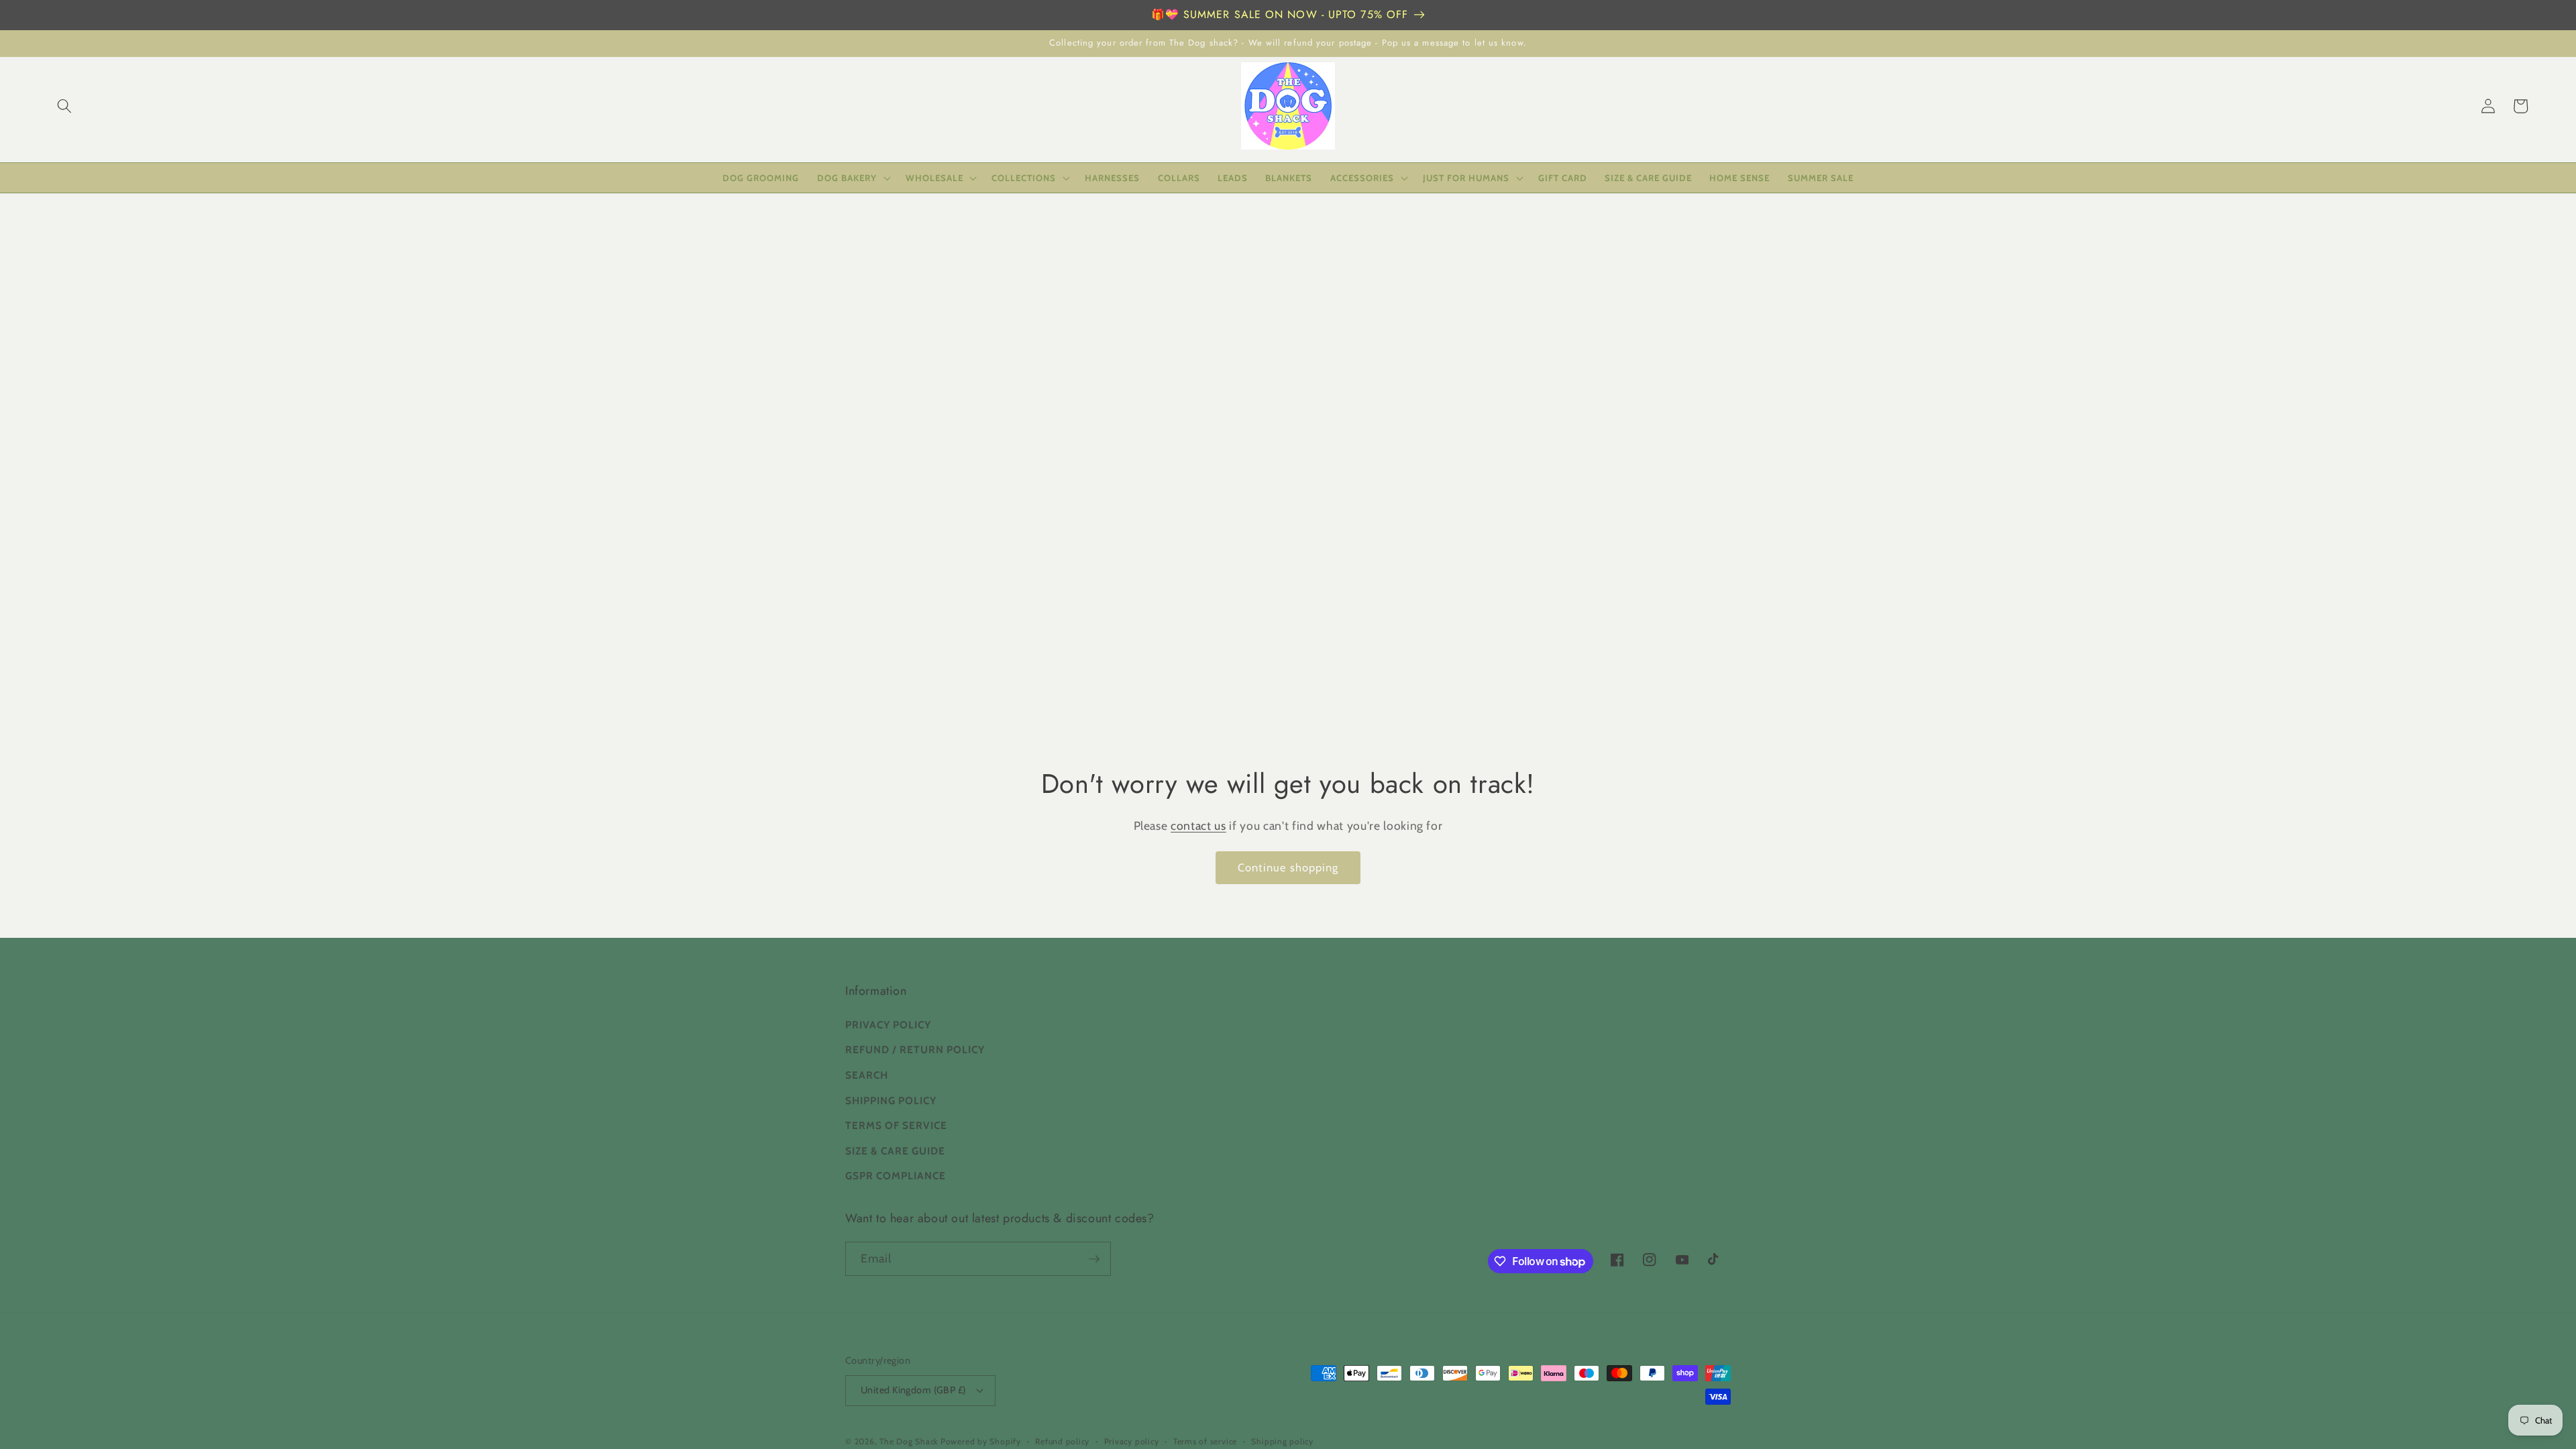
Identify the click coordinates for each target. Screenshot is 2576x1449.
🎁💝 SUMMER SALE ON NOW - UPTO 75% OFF (1280, 14)
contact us (1198, 825)
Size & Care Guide (895, 1151)
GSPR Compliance (896, 1176)
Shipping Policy (891, 1101)
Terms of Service (896, 1125)
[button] (64, 106)
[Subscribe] (1094, 1259)
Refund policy (1062, 1441)
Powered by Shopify (981, 1441)
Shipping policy (1282, 1441)
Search (867, 1075)
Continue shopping (1288, 867)
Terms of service (1205, 1441)
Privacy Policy (888, 1025)
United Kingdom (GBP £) (913, 1390)
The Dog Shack (910, 1441)
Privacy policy (1132, 1441)
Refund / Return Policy (915, 1050)
